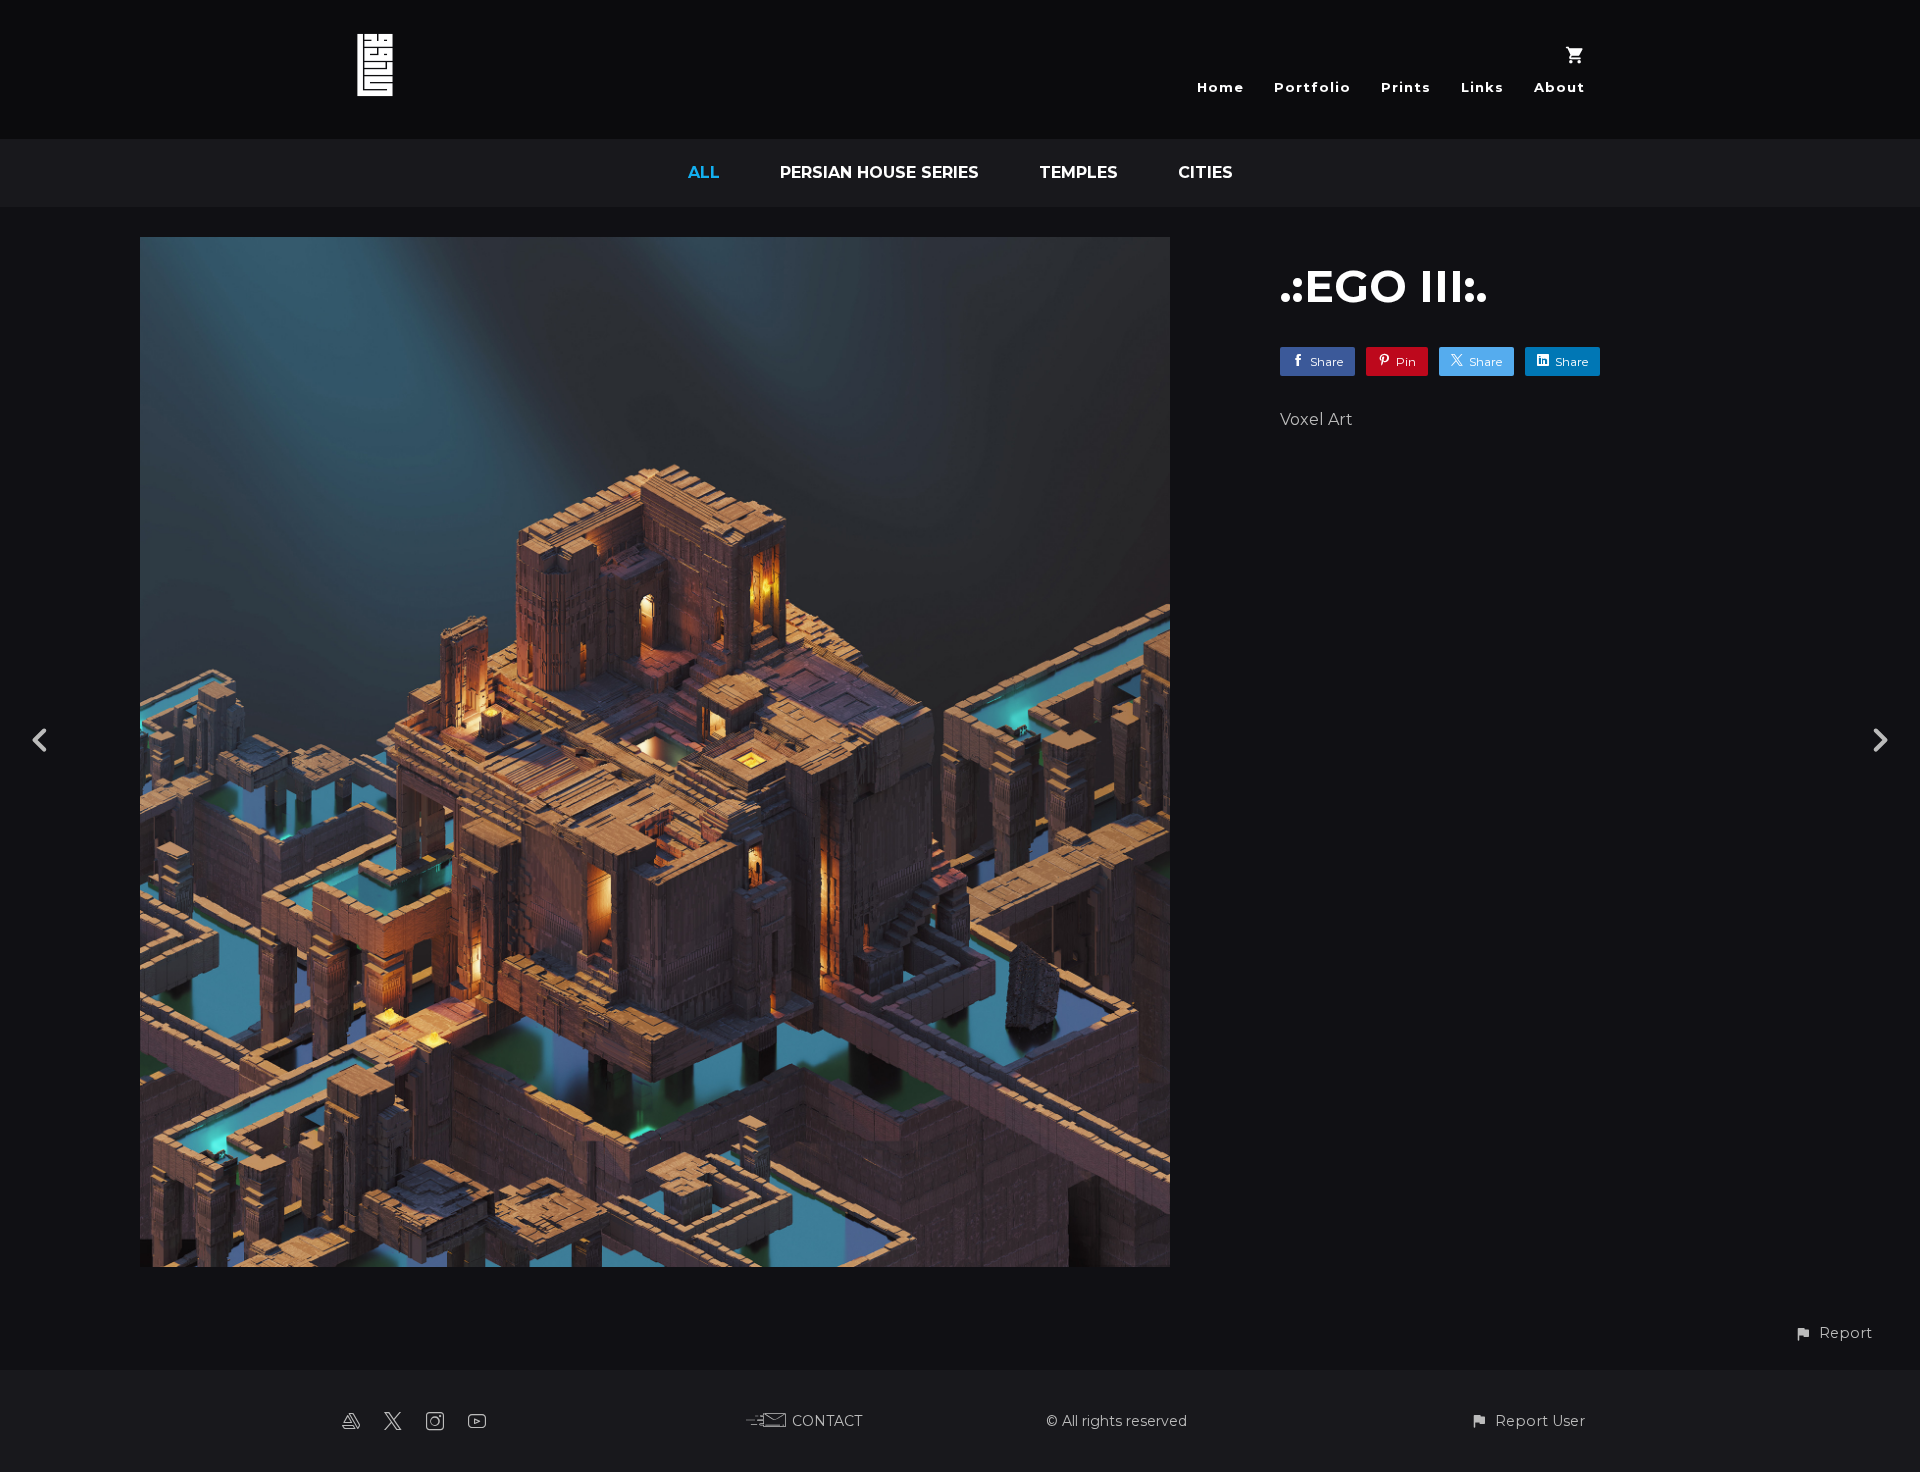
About (1559, 87)
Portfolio (1312, 87)
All (704, 172)
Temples (1078, 172)
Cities (1205, 172)
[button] (1833, 1333)
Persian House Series (879, 172)
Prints (1406, 87)
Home (1220, 87)
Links (1482, 87)
